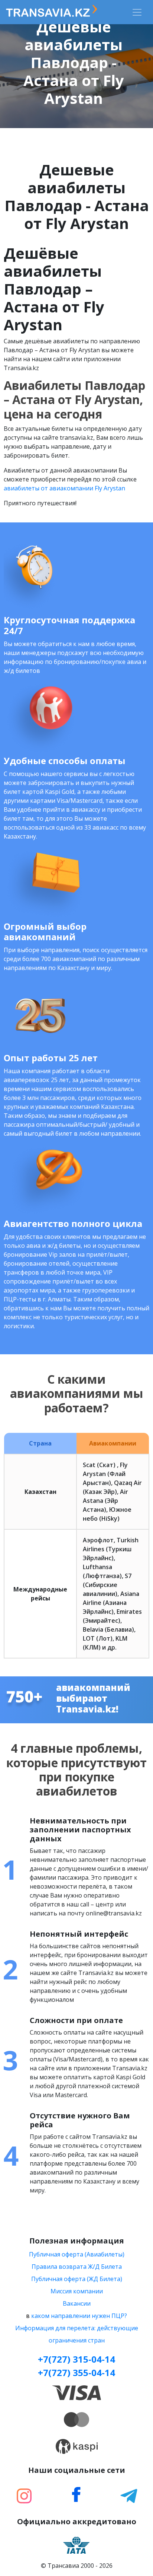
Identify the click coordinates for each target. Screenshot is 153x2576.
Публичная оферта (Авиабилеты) (77, 2254)
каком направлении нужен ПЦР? (79, 2316)
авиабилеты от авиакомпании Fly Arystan (64, 488)
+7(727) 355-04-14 (76, 2373)
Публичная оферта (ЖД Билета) (77, 2279)
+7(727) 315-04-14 (76, 2359)
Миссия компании (77, 2291)
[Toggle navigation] (137, 12)
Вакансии (77, 2303)
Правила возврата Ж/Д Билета (77, 2267)
